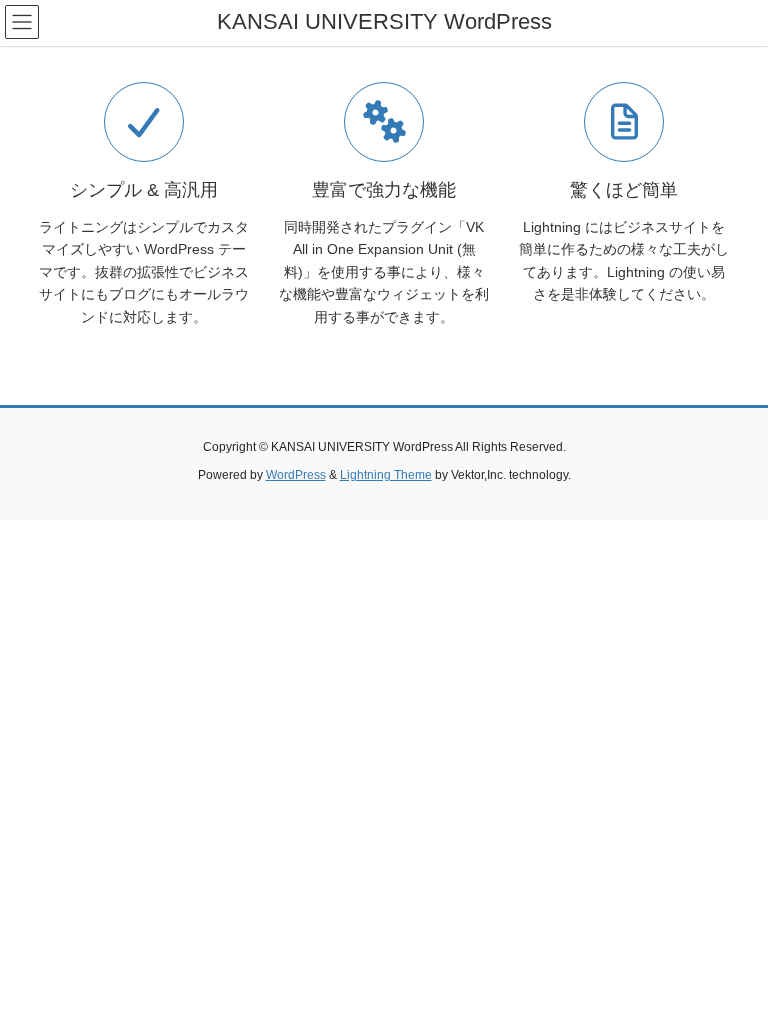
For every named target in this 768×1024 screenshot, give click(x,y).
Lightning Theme (386, 475)
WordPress (296, 475)
